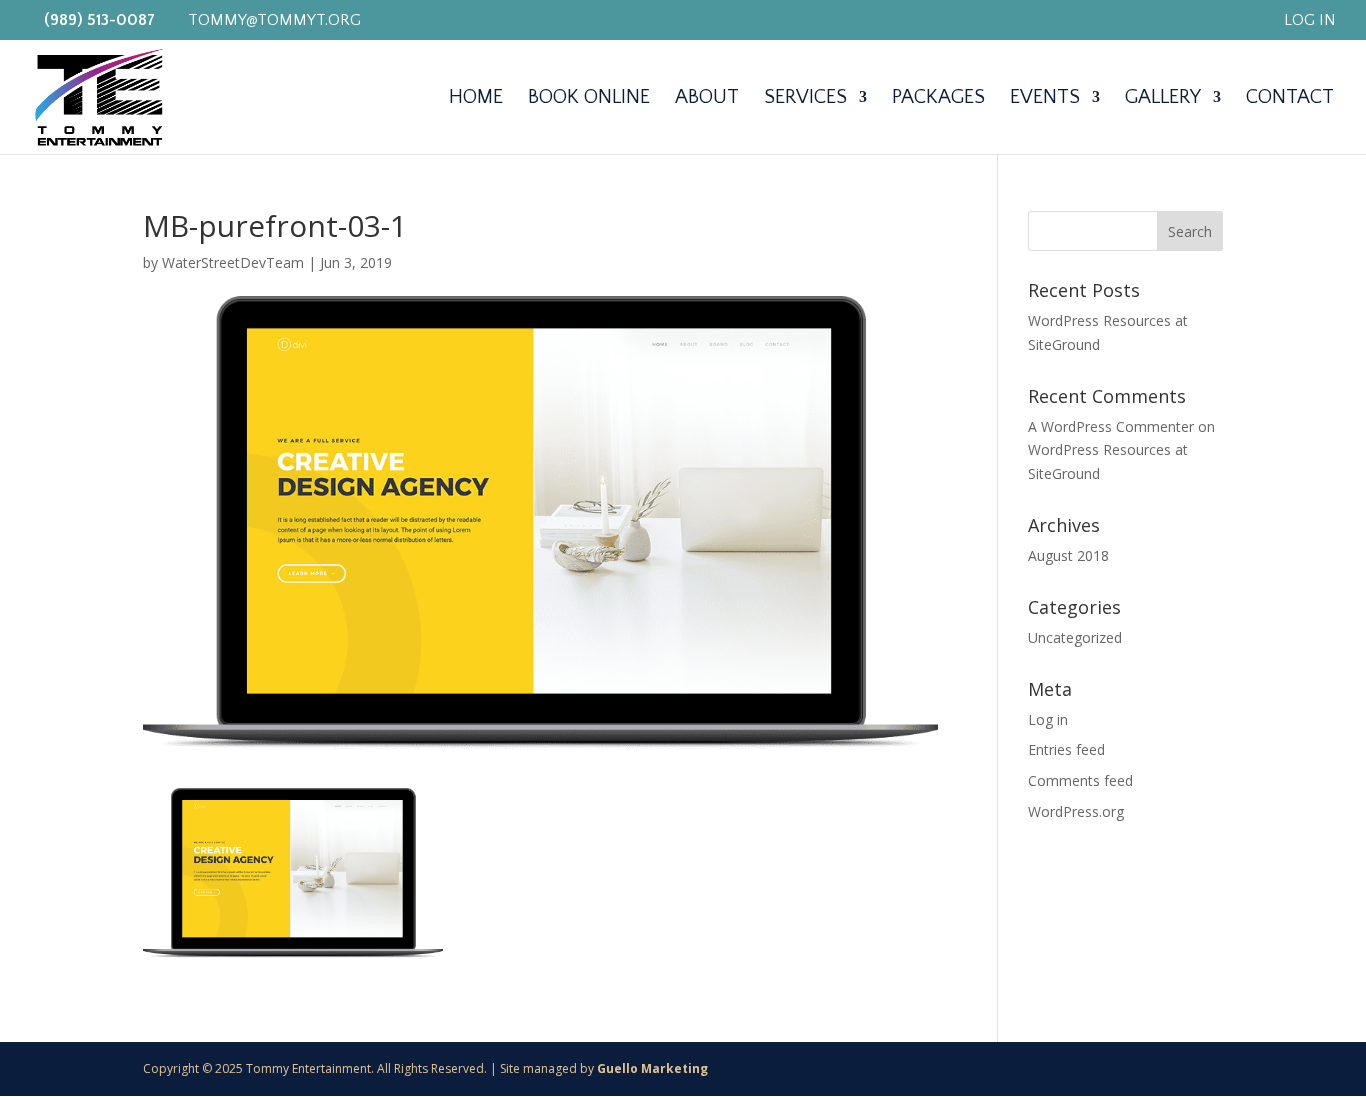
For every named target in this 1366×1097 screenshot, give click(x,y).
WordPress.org (1076, 811)
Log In (1310, 20)
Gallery (1163, 99)
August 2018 (1068, 555)
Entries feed (1066, 749)
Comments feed (1080, 780)
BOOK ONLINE (589, 99)
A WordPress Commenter (1111, 426)
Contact (1290, 99)
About (707, 99)
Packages (938, 99)
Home (476, 99)
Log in (1048, 719)
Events (1045, 99)
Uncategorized (1075, 637)
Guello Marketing (652, 1068)
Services (805, 99)
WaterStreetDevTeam (233, 262)
